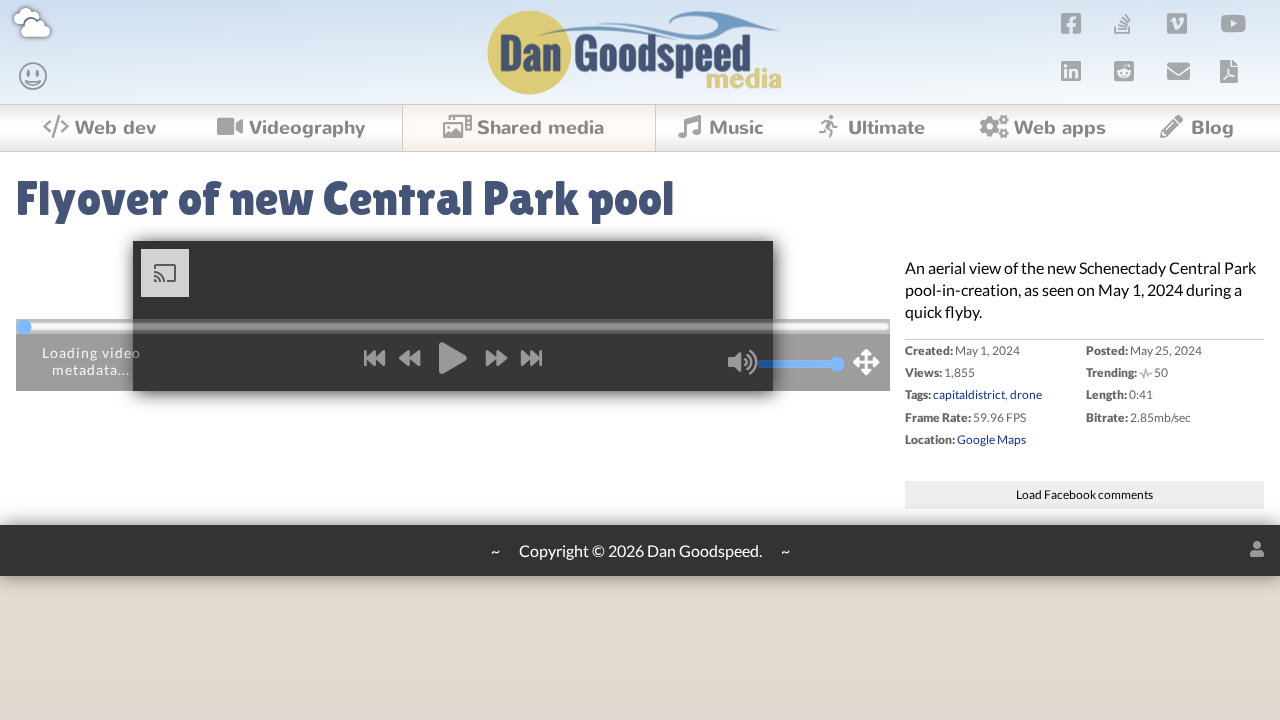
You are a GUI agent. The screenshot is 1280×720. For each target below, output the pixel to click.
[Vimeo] (1177, 23)
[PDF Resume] (1229, 71)
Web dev (115, 128)
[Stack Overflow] (1123, 23)
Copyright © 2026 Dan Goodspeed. (640, 550)
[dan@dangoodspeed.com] (1179, 71)
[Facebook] (1071, 23)
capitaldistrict (969, 394)
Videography (307, 128)
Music (736, 128)
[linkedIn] (1071, 71)
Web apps (1060, 128)
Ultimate (886, 128)
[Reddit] (1124, 71)
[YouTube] (1233, 23)
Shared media (540, 128)
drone (1026, 394)
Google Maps (991, 439)
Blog (1212, 128)
